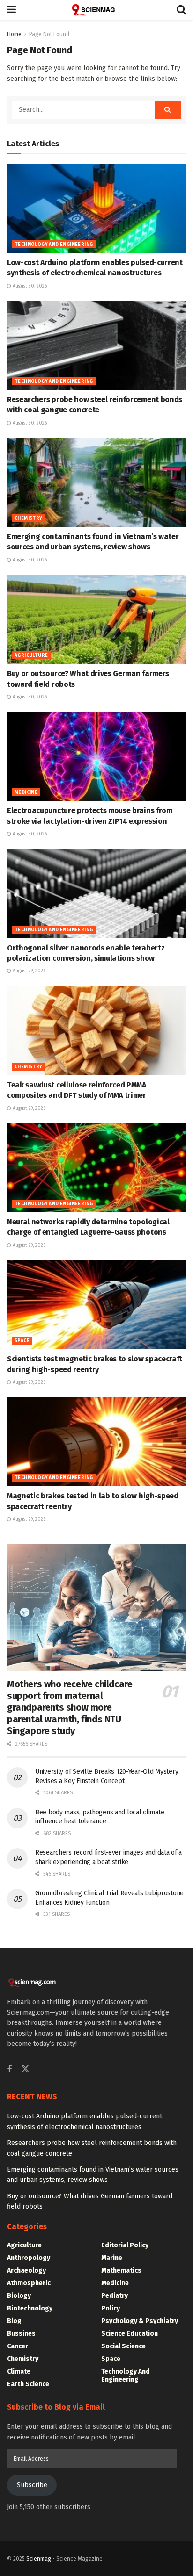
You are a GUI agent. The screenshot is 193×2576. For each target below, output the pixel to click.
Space (22, 1341)
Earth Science (28, 2384)
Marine (112, 2258)
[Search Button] (181, 10)
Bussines (21, 2334)
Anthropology (29, 2258)
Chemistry (29, 518)
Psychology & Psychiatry (140, 2321)
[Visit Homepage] (96, 10)
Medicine (26, 792)
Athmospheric (29, 2283)
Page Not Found (49, 34)
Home (14, 34)
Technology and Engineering (54, 245)
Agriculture (31, 655)
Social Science (123, 2346)
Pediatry (115, 2296)
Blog (14, 2321)
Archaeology (26, 2270)
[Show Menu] (11, 10)
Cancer (18, 2346)
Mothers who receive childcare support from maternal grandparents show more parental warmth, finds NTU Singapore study (70, 1707)
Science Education (130, 2334)
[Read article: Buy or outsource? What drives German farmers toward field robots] (96, 619)
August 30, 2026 (29, 286)
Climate (19, 2371)
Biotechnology (30, 2308)
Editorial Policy (125, 2245)
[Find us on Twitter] (25, 2069)
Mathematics (121, 2270)
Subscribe (32, 2485)
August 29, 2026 (28, 971)
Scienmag (39, 2559)
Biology (19, 2296)
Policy (111, 2308)
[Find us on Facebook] (9, 2070)
